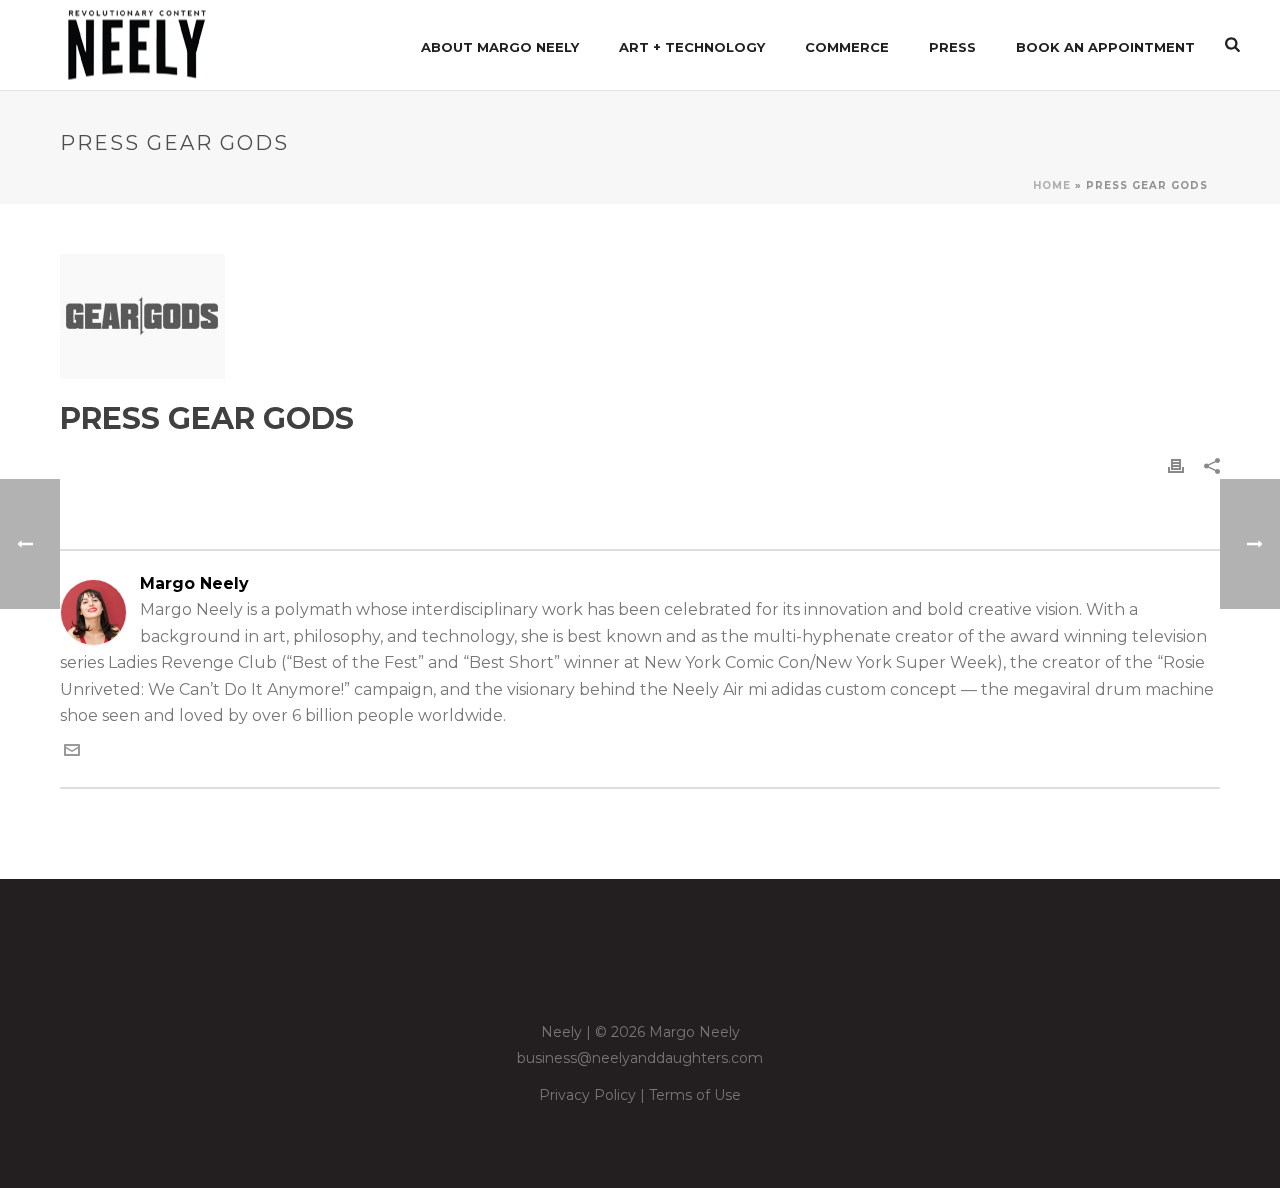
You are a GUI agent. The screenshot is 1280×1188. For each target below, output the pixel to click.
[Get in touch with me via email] (72, 752)
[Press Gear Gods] (640, 316)
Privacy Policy (587, 1095)
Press (952, 47)
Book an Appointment (1105, 47)
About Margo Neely (500, 47)
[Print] (1176, 465)
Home (1052, 185)
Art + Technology (692, 47)
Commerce (847, 47)
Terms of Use (695, 1095)
